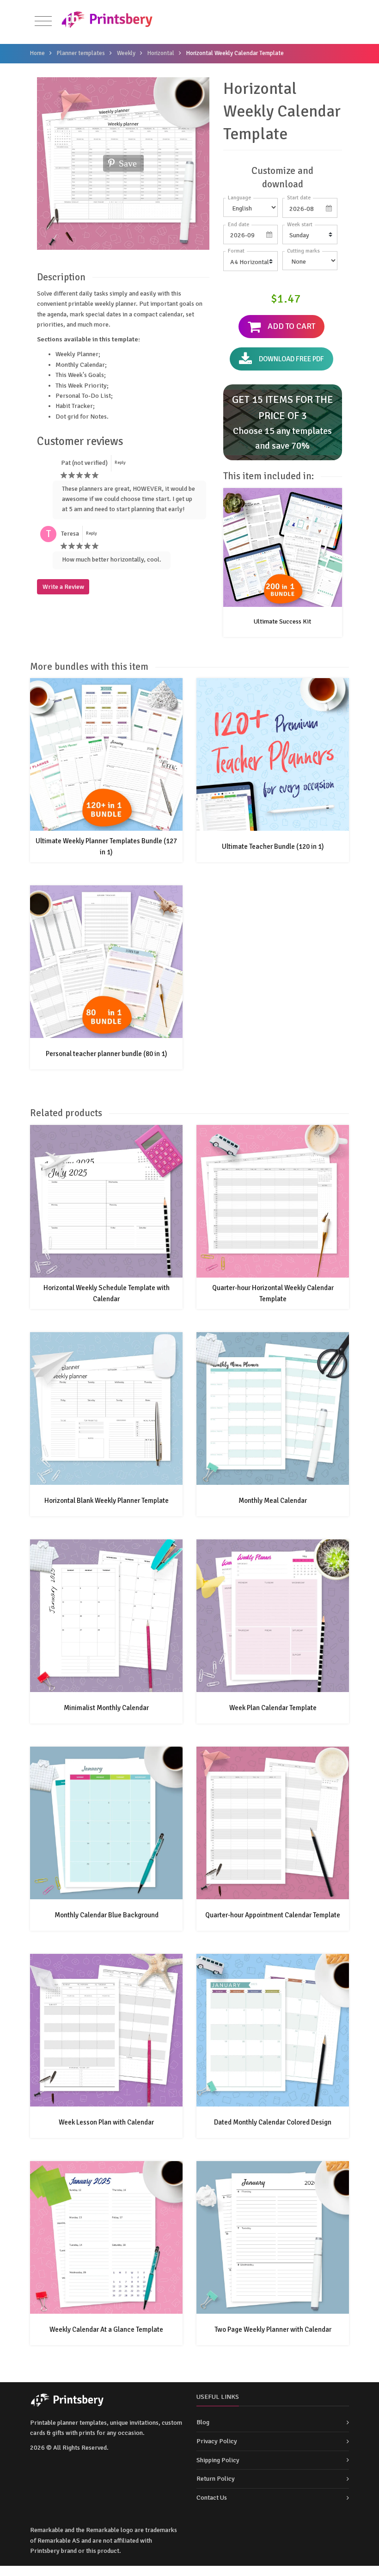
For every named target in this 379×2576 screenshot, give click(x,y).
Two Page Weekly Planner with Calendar (273, 2329)
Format (236, 251)
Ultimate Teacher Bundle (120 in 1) (273, 846)
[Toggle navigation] (43, 22)
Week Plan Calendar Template (273, 1708)
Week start (300, 225)
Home (37, 53)
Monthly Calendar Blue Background (107, 1915)
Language (239, 198)
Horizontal (161, 53)
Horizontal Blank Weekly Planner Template (107, 1501)
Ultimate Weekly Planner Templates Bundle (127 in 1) (106, 846)
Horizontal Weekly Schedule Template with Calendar (107, 1293)
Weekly (126, 53)
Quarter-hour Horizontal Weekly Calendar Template (273, 1293)
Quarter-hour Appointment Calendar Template (273, 1915)
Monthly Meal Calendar (273, 1501)
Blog (203, 2422)
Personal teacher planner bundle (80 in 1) (107, 1054)
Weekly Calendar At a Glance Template (106, 2329)
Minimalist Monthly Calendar (106, 1708)
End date (238, 225)
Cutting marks (303, 251)
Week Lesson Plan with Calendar (106, 2122)
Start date (299, 198)
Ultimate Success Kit (282, 621)
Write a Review (63, 587)
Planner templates (81, 53)
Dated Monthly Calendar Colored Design (273, 2122)
